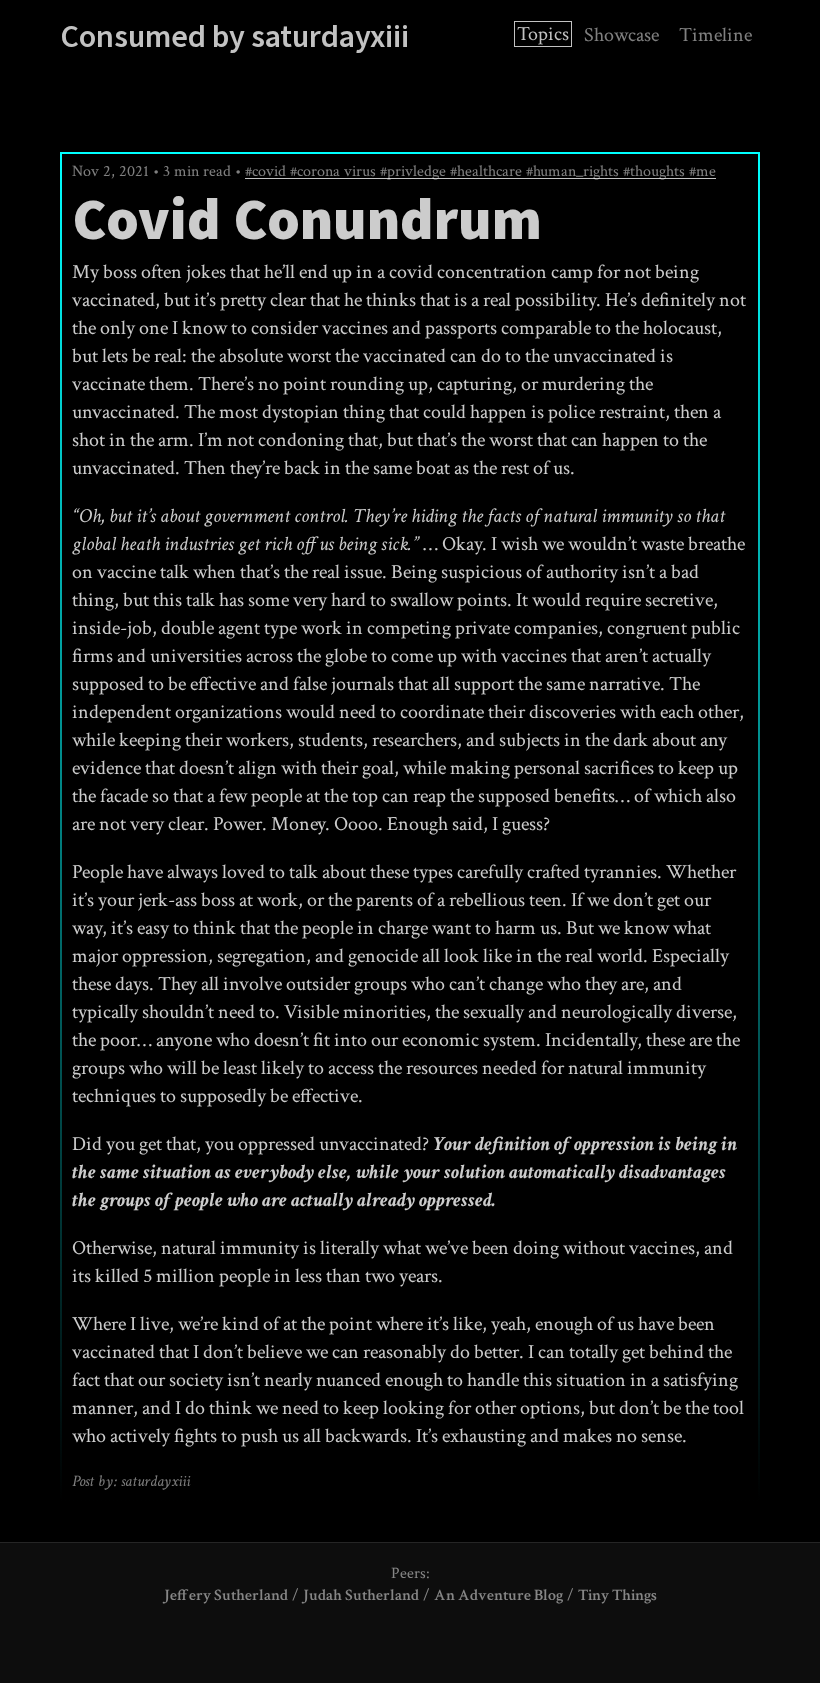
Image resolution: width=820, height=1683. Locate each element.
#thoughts (656, 171)
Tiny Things (617, 1595)
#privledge (415, 171)
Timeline (715, 35)
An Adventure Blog (498, 1595)
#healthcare (488, 171)
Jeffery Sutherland (226, 1595)
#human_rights (574, 171)
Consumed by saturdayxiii (234, 36)
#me (702, 171)
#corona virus (335, 171)
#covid (267, 171)
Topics (543, 34)
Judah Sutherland (361, 1595)
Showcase (621, 35)
